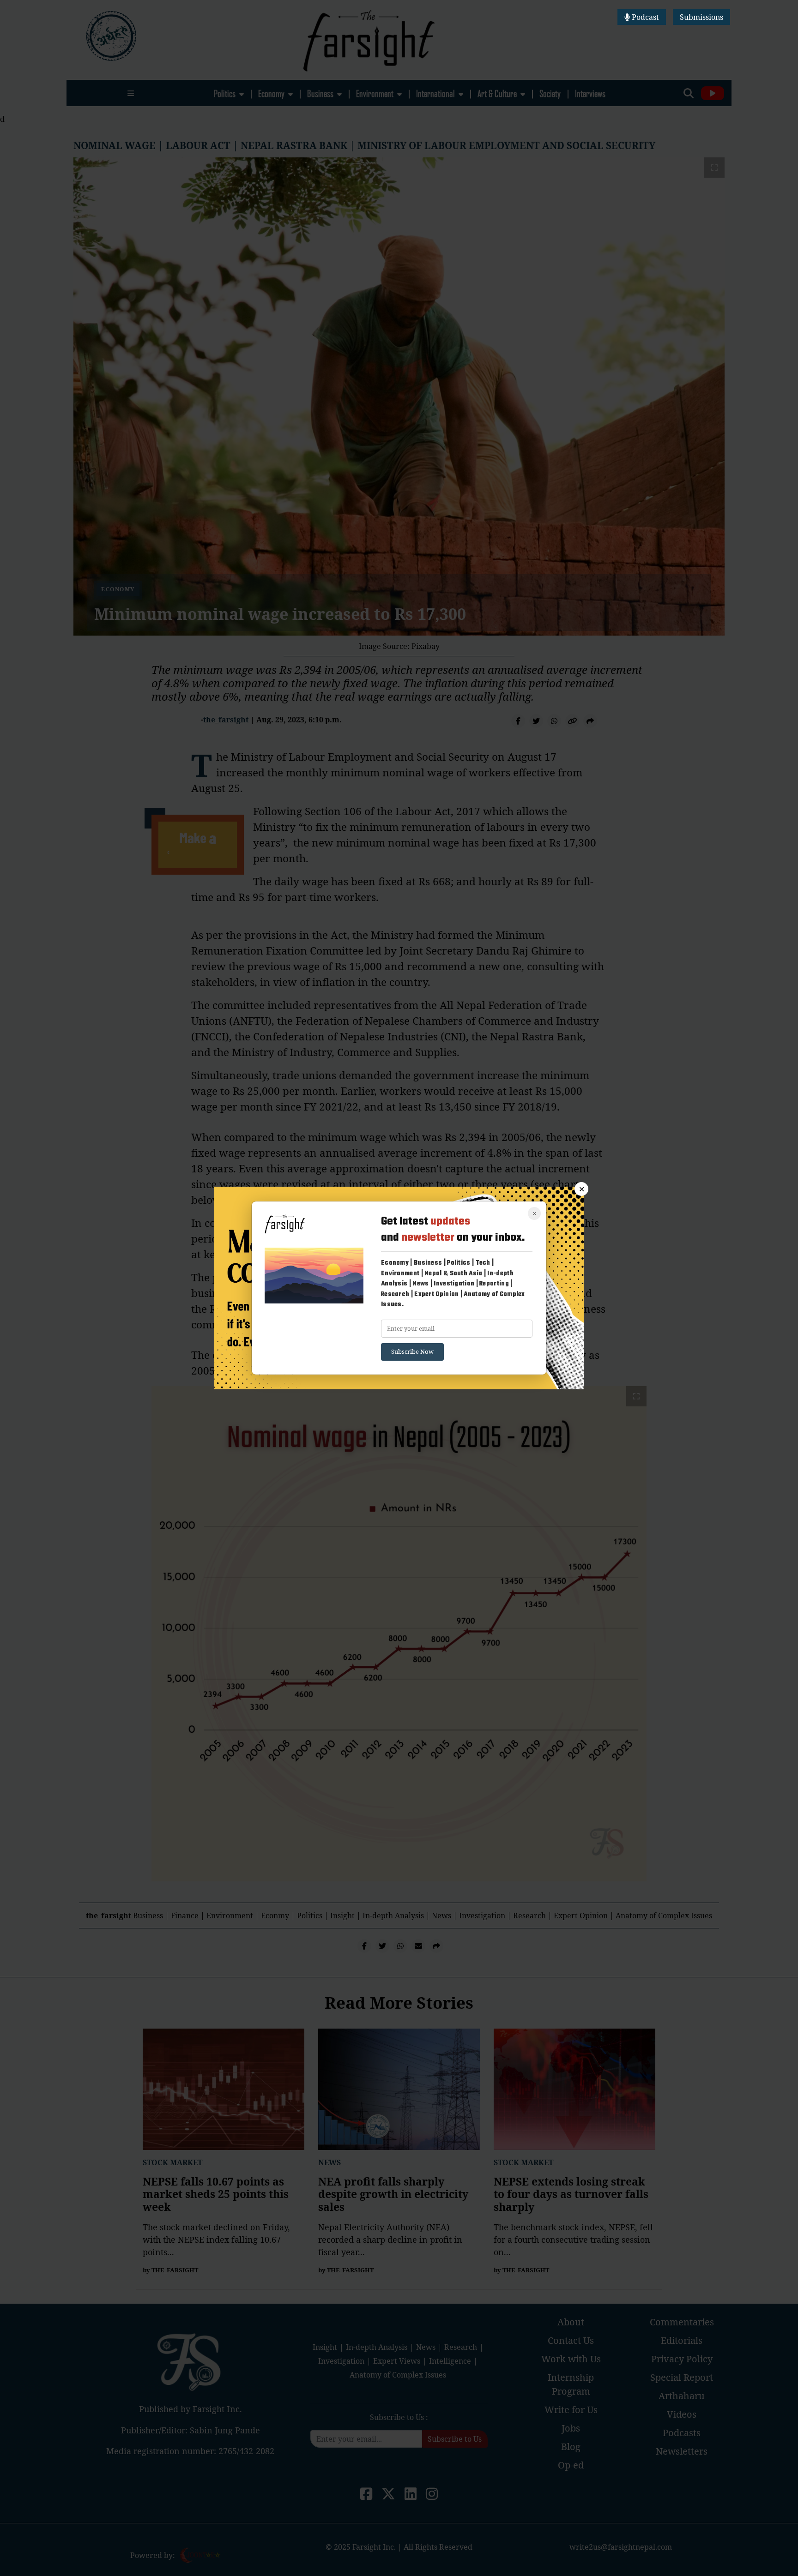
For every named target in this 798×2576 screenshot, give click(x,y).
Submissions (701, 17)
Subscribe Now (412, 1351)
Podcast (644, 17)
